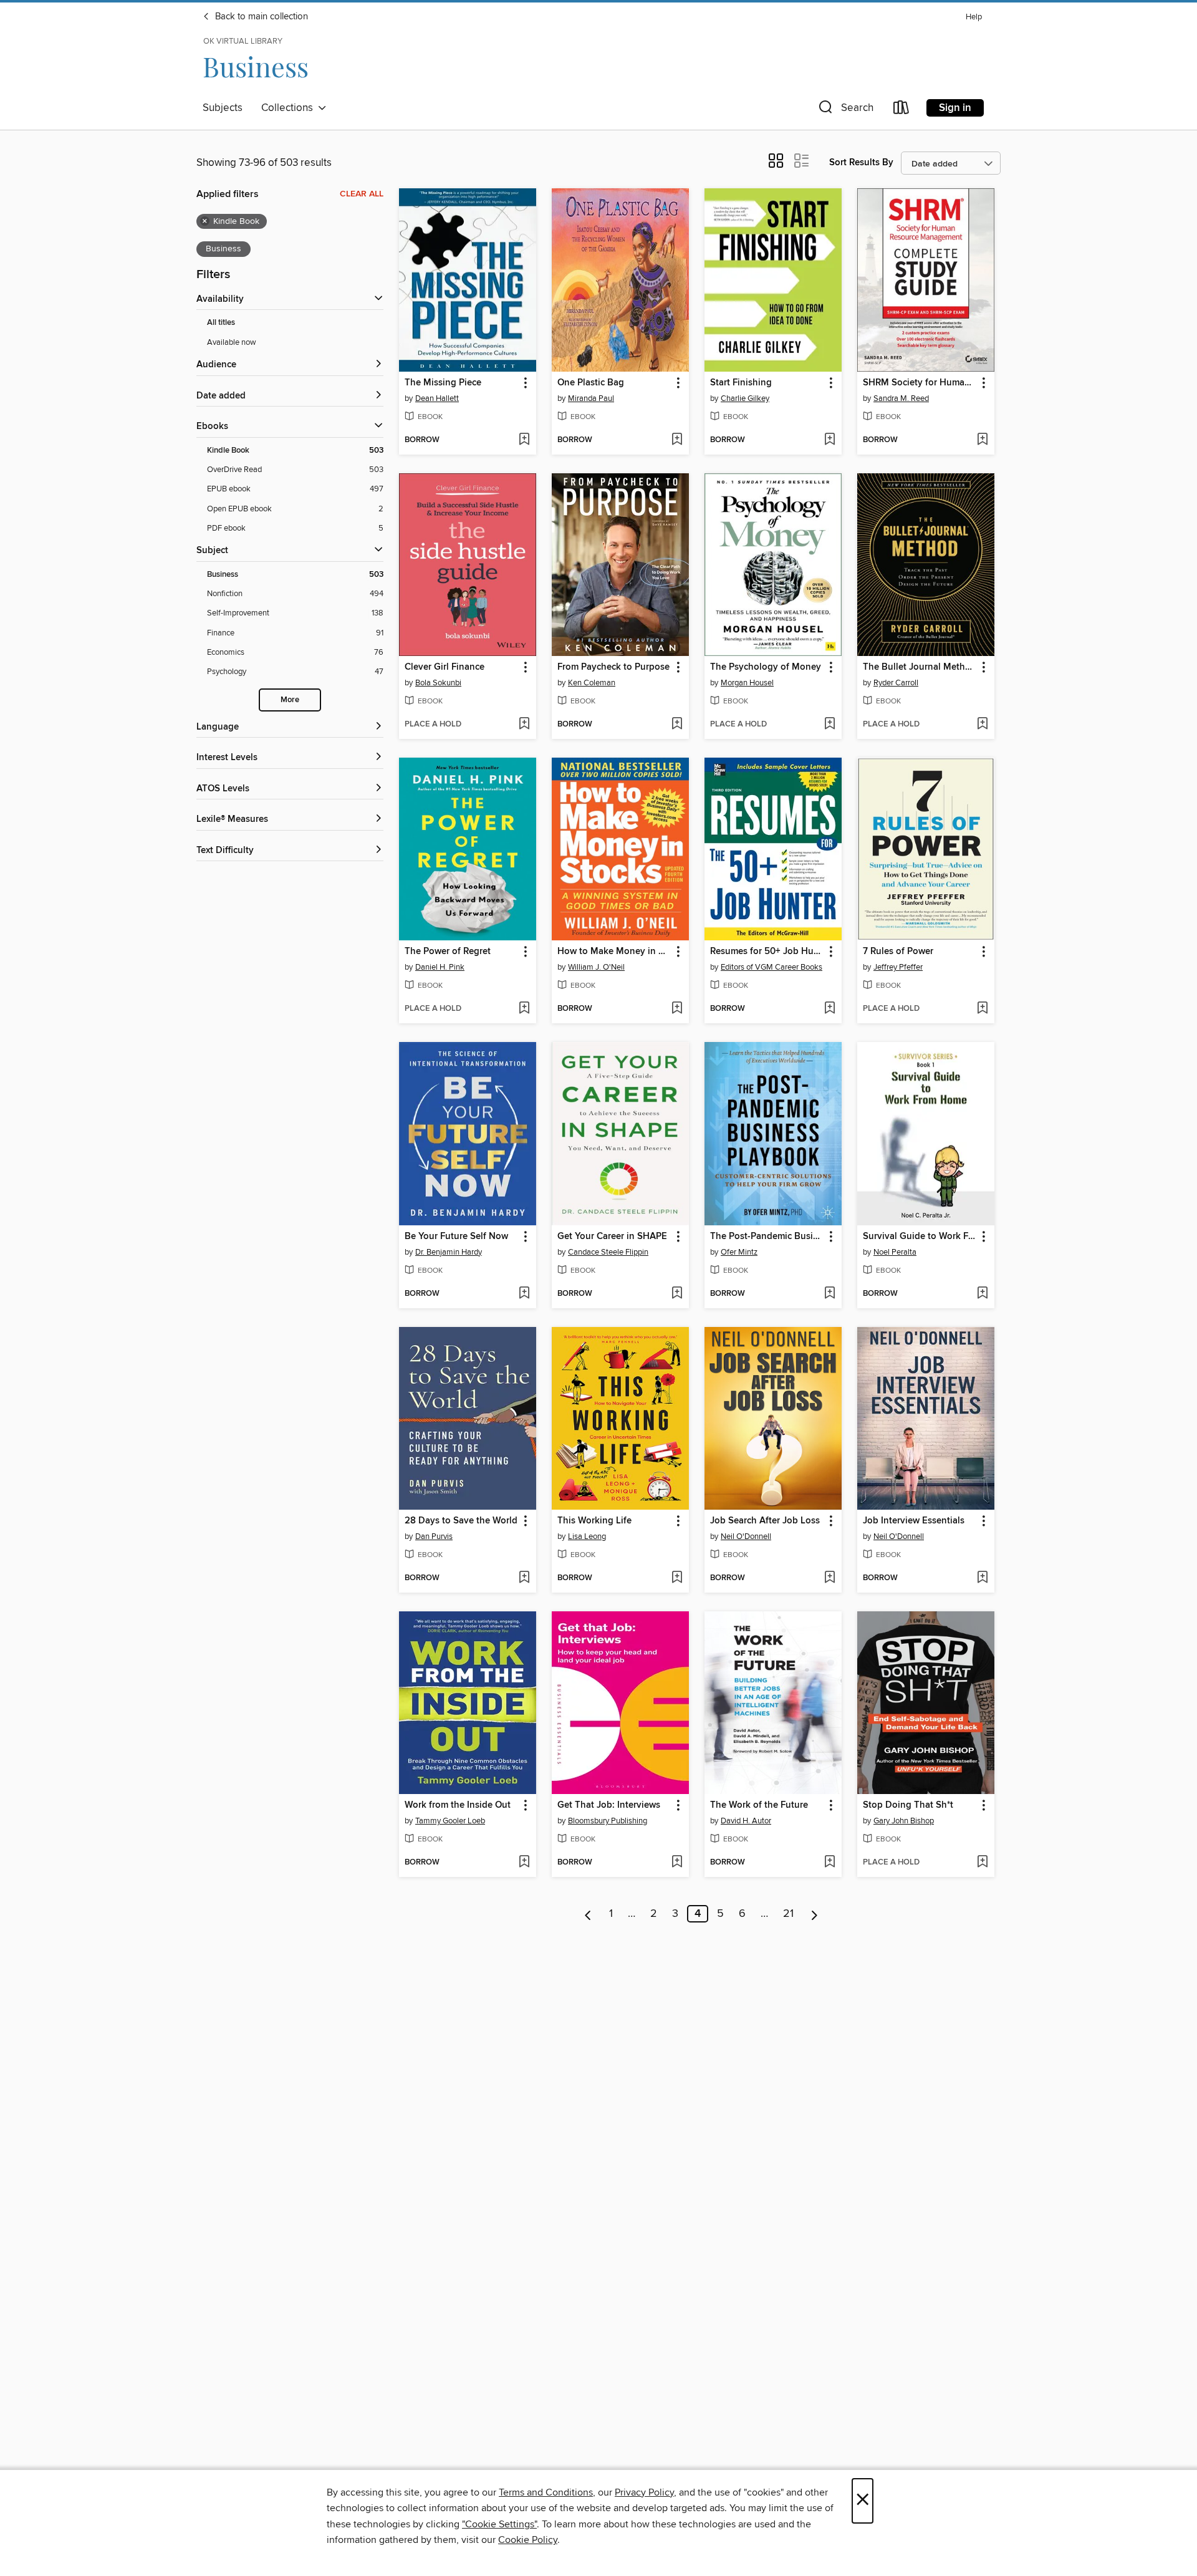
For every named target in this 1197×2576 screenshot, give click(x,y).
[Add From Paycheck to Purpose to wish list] (677, 725)
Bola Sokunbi (438, 683)
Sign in (955, 108)
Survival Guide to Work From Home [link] (920, 1237)
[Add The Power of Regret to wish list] (524, 1009)
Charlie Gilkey (745, 398)
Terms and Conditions (546, 2492)
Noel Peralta (895, 1252)
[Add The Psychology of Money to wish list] (829, 725)
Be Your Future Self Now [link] (456, 1237)
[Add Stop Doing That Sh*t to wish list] (982, 1863)
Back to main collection (260, 17)
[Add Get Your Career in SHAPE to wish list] (677, 1294)
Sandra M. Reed (901, 398)
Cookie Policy (528, 2540)
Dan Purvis (434, 1536)
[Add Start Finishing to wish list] (829, 440)
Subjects (223, 108)
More (290, 700)
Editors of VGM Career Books (772, 967)
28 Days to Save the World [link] (461, 1521)
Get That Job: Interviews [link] (609, 1805)
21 (788, 1914)
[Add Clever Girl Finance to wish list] (524, 725)
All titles (221, 323)
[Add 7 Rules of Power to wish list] (982, 1009)
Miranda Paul (591, 398)
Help (974, 17)
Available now (232, 342)
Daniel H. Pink (440, 967)
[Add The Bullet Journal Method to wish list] (982, 725)
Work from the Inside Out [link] (458, 1805)
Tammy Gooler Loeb (450, 1821)
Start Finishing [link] (741, 383)
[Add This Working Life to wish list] (677, 1578)
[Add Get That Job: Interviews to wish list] (677, 1863)
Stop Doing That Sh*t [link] (908, 1805)
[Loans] (901, 110)
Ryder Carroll (896, 683)
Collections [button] (290, 108)
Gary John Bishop (904, 1821)
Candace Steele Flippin (608, 1252)
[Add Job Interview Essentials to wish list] (982, 1578)
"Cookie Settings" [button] (499, 2524)
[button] (845, 110)
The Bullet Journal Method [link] (920, 667)
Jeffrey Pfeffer (898, 967)
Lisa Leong (587, 1536)
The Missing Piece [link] (443, 383)
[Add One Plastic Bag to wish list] (677, 440)
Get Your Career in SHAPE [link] (612, 1237)
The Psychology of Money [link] (766, 667)
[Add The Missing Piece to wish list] (524, 440)
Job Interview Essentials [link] (914, 1521)
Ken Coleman (592, 683)
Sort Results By (861, 162)
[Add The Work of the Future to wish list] (829, 1863)
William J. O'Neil (596, 967)
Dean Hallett (437, 398)
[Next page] (815, 1914)
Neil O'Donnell (746, 1536)
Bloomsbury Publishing (608, 1821)
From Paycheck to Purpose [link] (613, 667)
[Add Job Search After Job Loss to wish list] (829, 1578)
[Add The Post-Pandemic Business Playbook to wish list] (829, 1294)
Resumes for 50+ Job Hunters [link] (767, 952)
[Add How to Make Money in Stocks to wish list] (677, 1009)
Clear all (362, 194)
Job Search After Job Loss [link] (765, 1521)
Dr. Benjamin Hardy (449, 1252)
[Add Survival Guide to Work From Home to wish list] (982, 1294)
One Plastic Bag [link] (591, 383)
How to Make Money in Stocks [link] (614, 952)
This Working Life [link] (594, 1521)
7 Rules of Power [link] (898, 952)
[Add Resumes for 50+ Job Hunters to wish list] (829, 1009)
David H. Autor (746, 1821)
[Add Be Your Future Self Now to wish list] (524, 1294)
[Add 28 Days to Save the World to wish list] (524, 1578)
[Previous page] (588, 1914)
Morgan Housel (747, 683)
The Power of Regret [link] (448, 952)
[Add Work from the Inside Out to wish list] (524, 1863)
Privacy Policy (644, 2492)
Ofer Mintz (739, 1252)
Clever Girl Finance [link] (445, 667)
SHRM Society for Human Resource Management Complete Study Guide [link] (920, 383)
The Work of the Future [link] (759, 1805)
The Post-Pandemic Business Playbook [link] (767, 1237)
